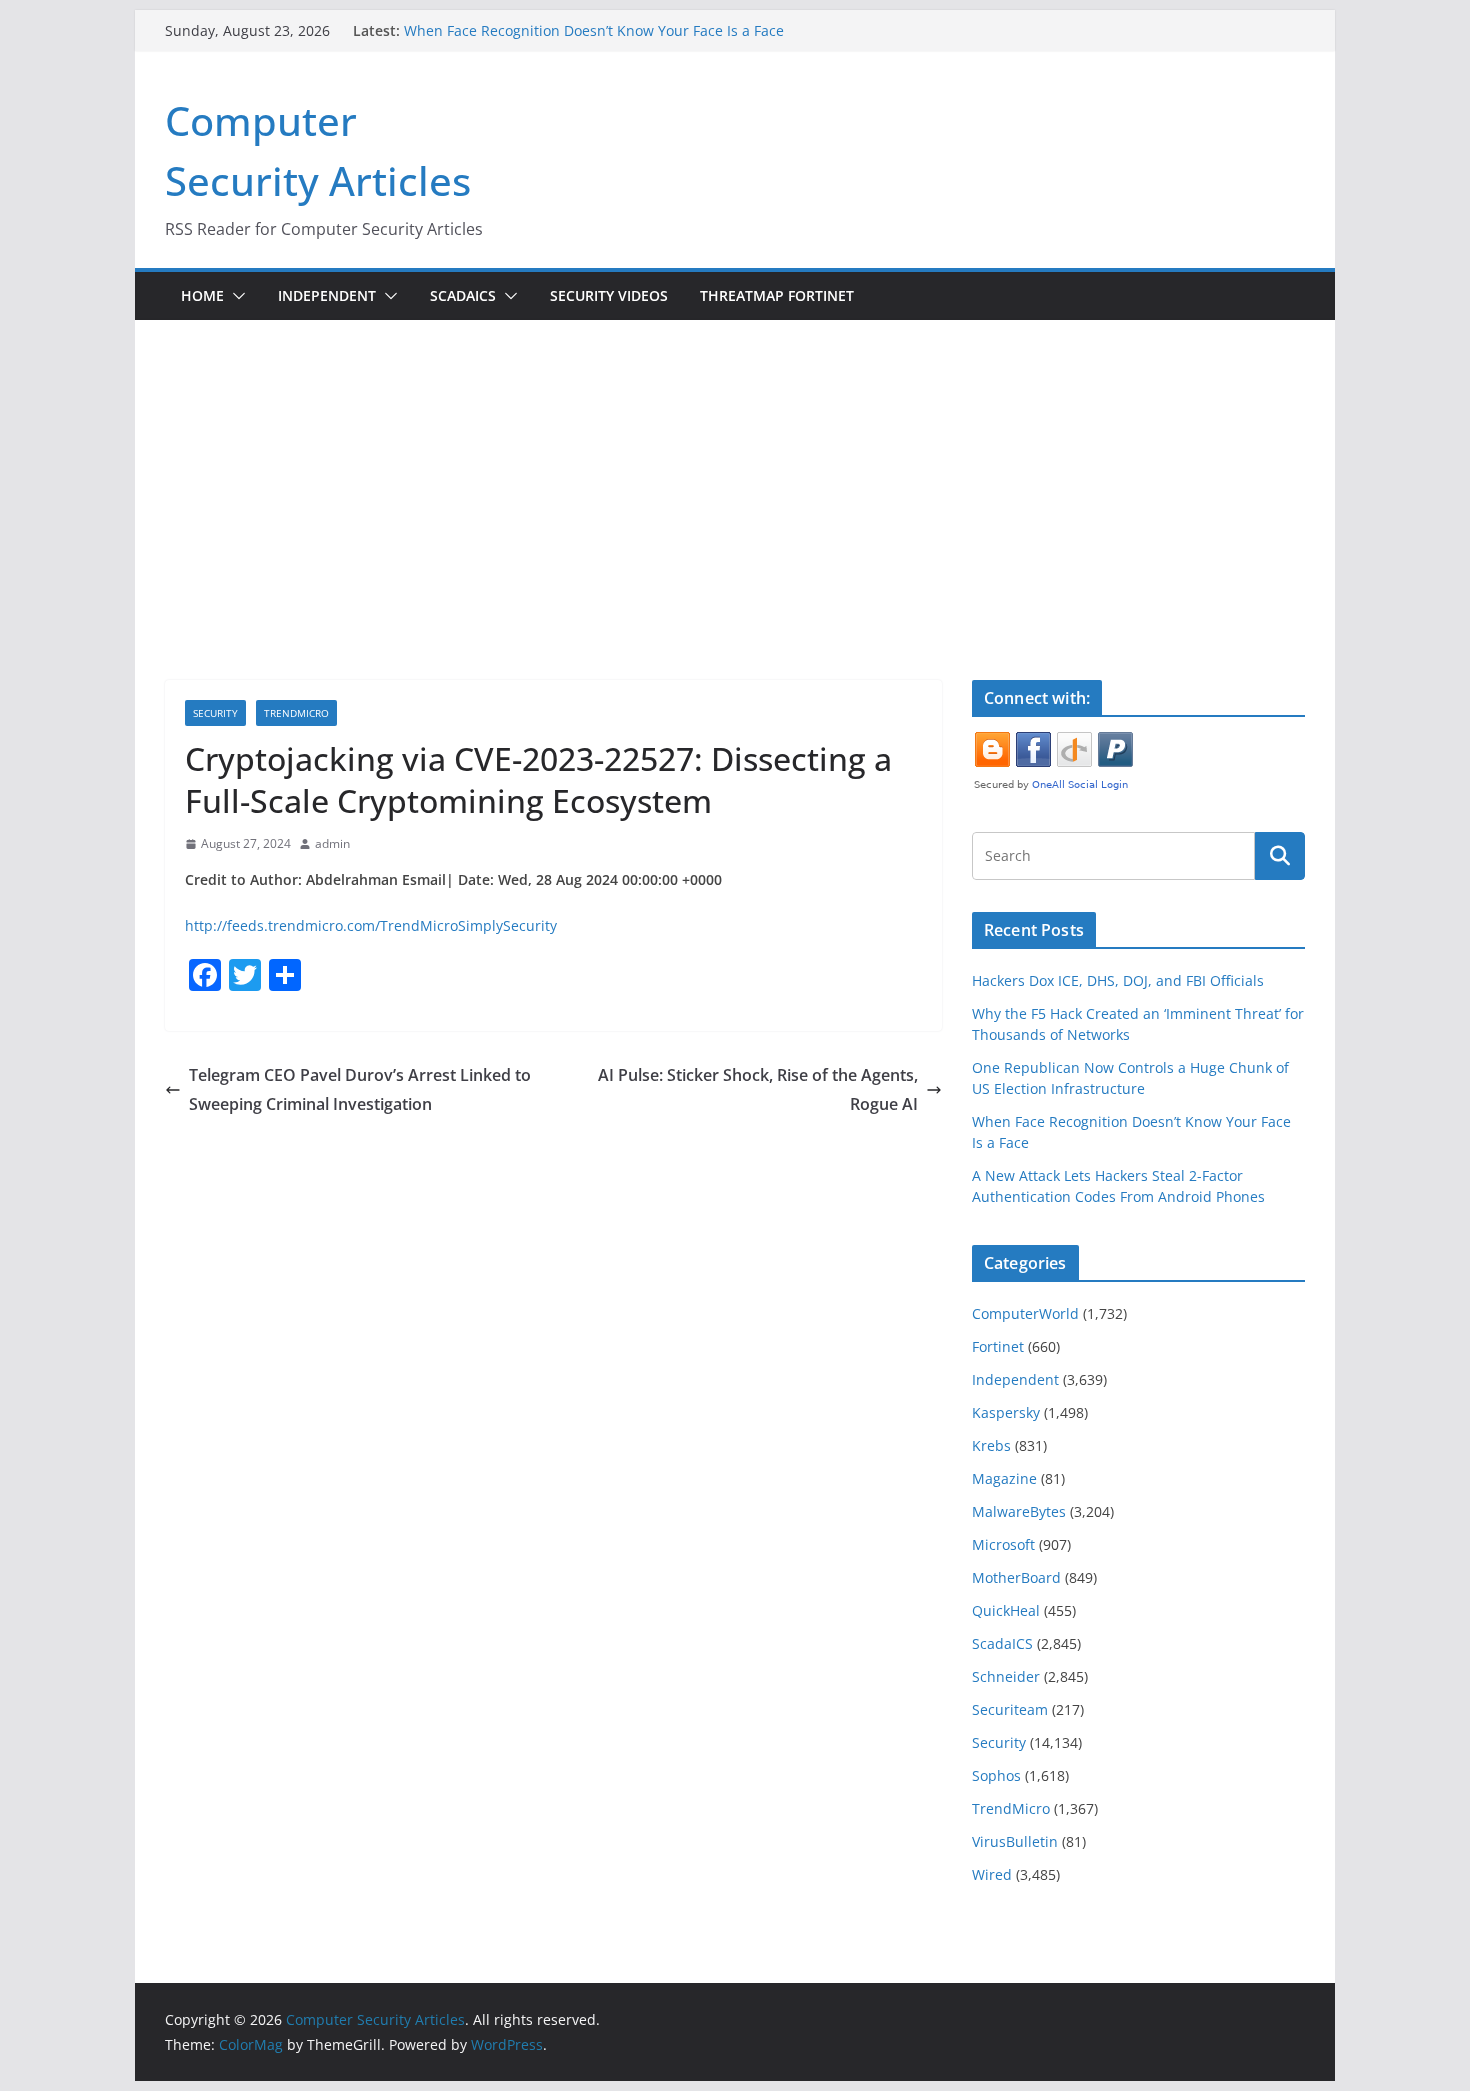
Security (215, 713)
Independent (327, 295)
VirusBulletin (1015, 1841)
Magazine (1004, 1478)
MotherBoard (1016, 1577)
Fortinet (998, 1346)
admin (332, 843)
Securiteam (1010, 1709)
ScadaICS (463, 295)
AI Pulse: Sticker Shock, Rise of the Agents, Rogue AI (758, 1089)
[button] (235, 296)
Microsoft (1003, 1544)
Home (202, 295)
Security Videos (609, 295)
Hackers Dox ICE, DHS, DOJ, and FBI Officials (1118, 980)
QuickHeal (1006, 1610)
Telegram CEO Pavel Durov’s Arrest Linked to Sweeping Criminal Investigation (360, 1089)
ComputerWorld (1025, 1313)
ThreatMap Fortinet (777, 295)
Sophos (996, 1775)
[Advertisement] (735, 470)
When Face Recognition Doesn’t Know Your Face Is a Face (594, 30)
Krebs (991, 1445)
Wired (992, 1874)
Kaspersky (1006, 1412)
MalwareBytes (1019, 1511)
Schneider (1006, 1676)
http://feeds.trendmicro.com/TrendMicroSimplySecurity (371, 925)
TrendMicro (296, 713)
